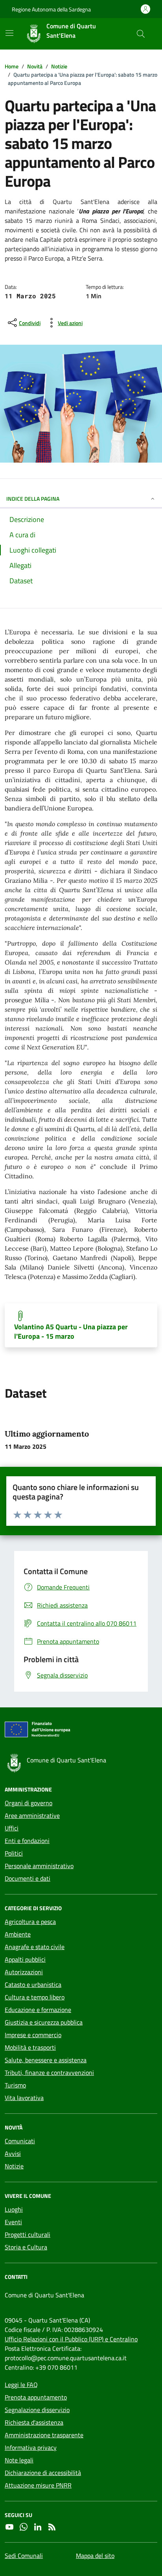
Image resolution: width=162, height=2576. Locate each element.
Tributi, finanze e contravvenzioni (49, 2073)
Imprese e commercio (33, 2035)
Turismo (15, 2085)
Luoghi (14, 2209)
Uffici (12, 1828)
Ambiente (18, 1934)
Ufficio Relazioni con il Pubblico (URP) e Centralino (71, 2339)
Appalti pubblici (25, 1959)
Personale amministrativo (39, 1866)
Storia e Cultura (26, 2247)
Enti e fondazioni (27, 1841)
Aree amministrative (32, 1815)
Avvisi (13, 2153)
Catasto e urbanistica (33, 1984)
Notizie (14, 2166)
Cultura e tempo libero (35, 1997)
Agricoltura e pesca (30, 1922)
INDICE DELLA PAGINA (33, 499)
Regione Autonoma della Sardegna (51, 9)
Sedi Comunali (24, 2556)
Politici (14, 1853)
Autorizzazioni (24, 1972)
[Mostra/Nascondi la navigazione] (9, 33)
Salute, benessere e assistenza (46, 2060)
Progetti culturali (28, 2234)
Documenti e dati (28, 1878)
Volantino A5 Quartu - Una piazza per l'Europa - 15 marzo (71, 1332)
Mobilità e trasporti (30, 2047)
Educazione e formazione (38, 2010)
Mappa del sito (95, 2556)
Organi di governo (29, 1803)
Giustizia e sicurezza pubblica (44, 2022)
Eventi (13, 2222)
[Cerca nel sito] (141, 34)
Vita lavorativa (24, 2098)
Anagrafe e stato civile (35, 1947)
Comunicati (20, 2141)
